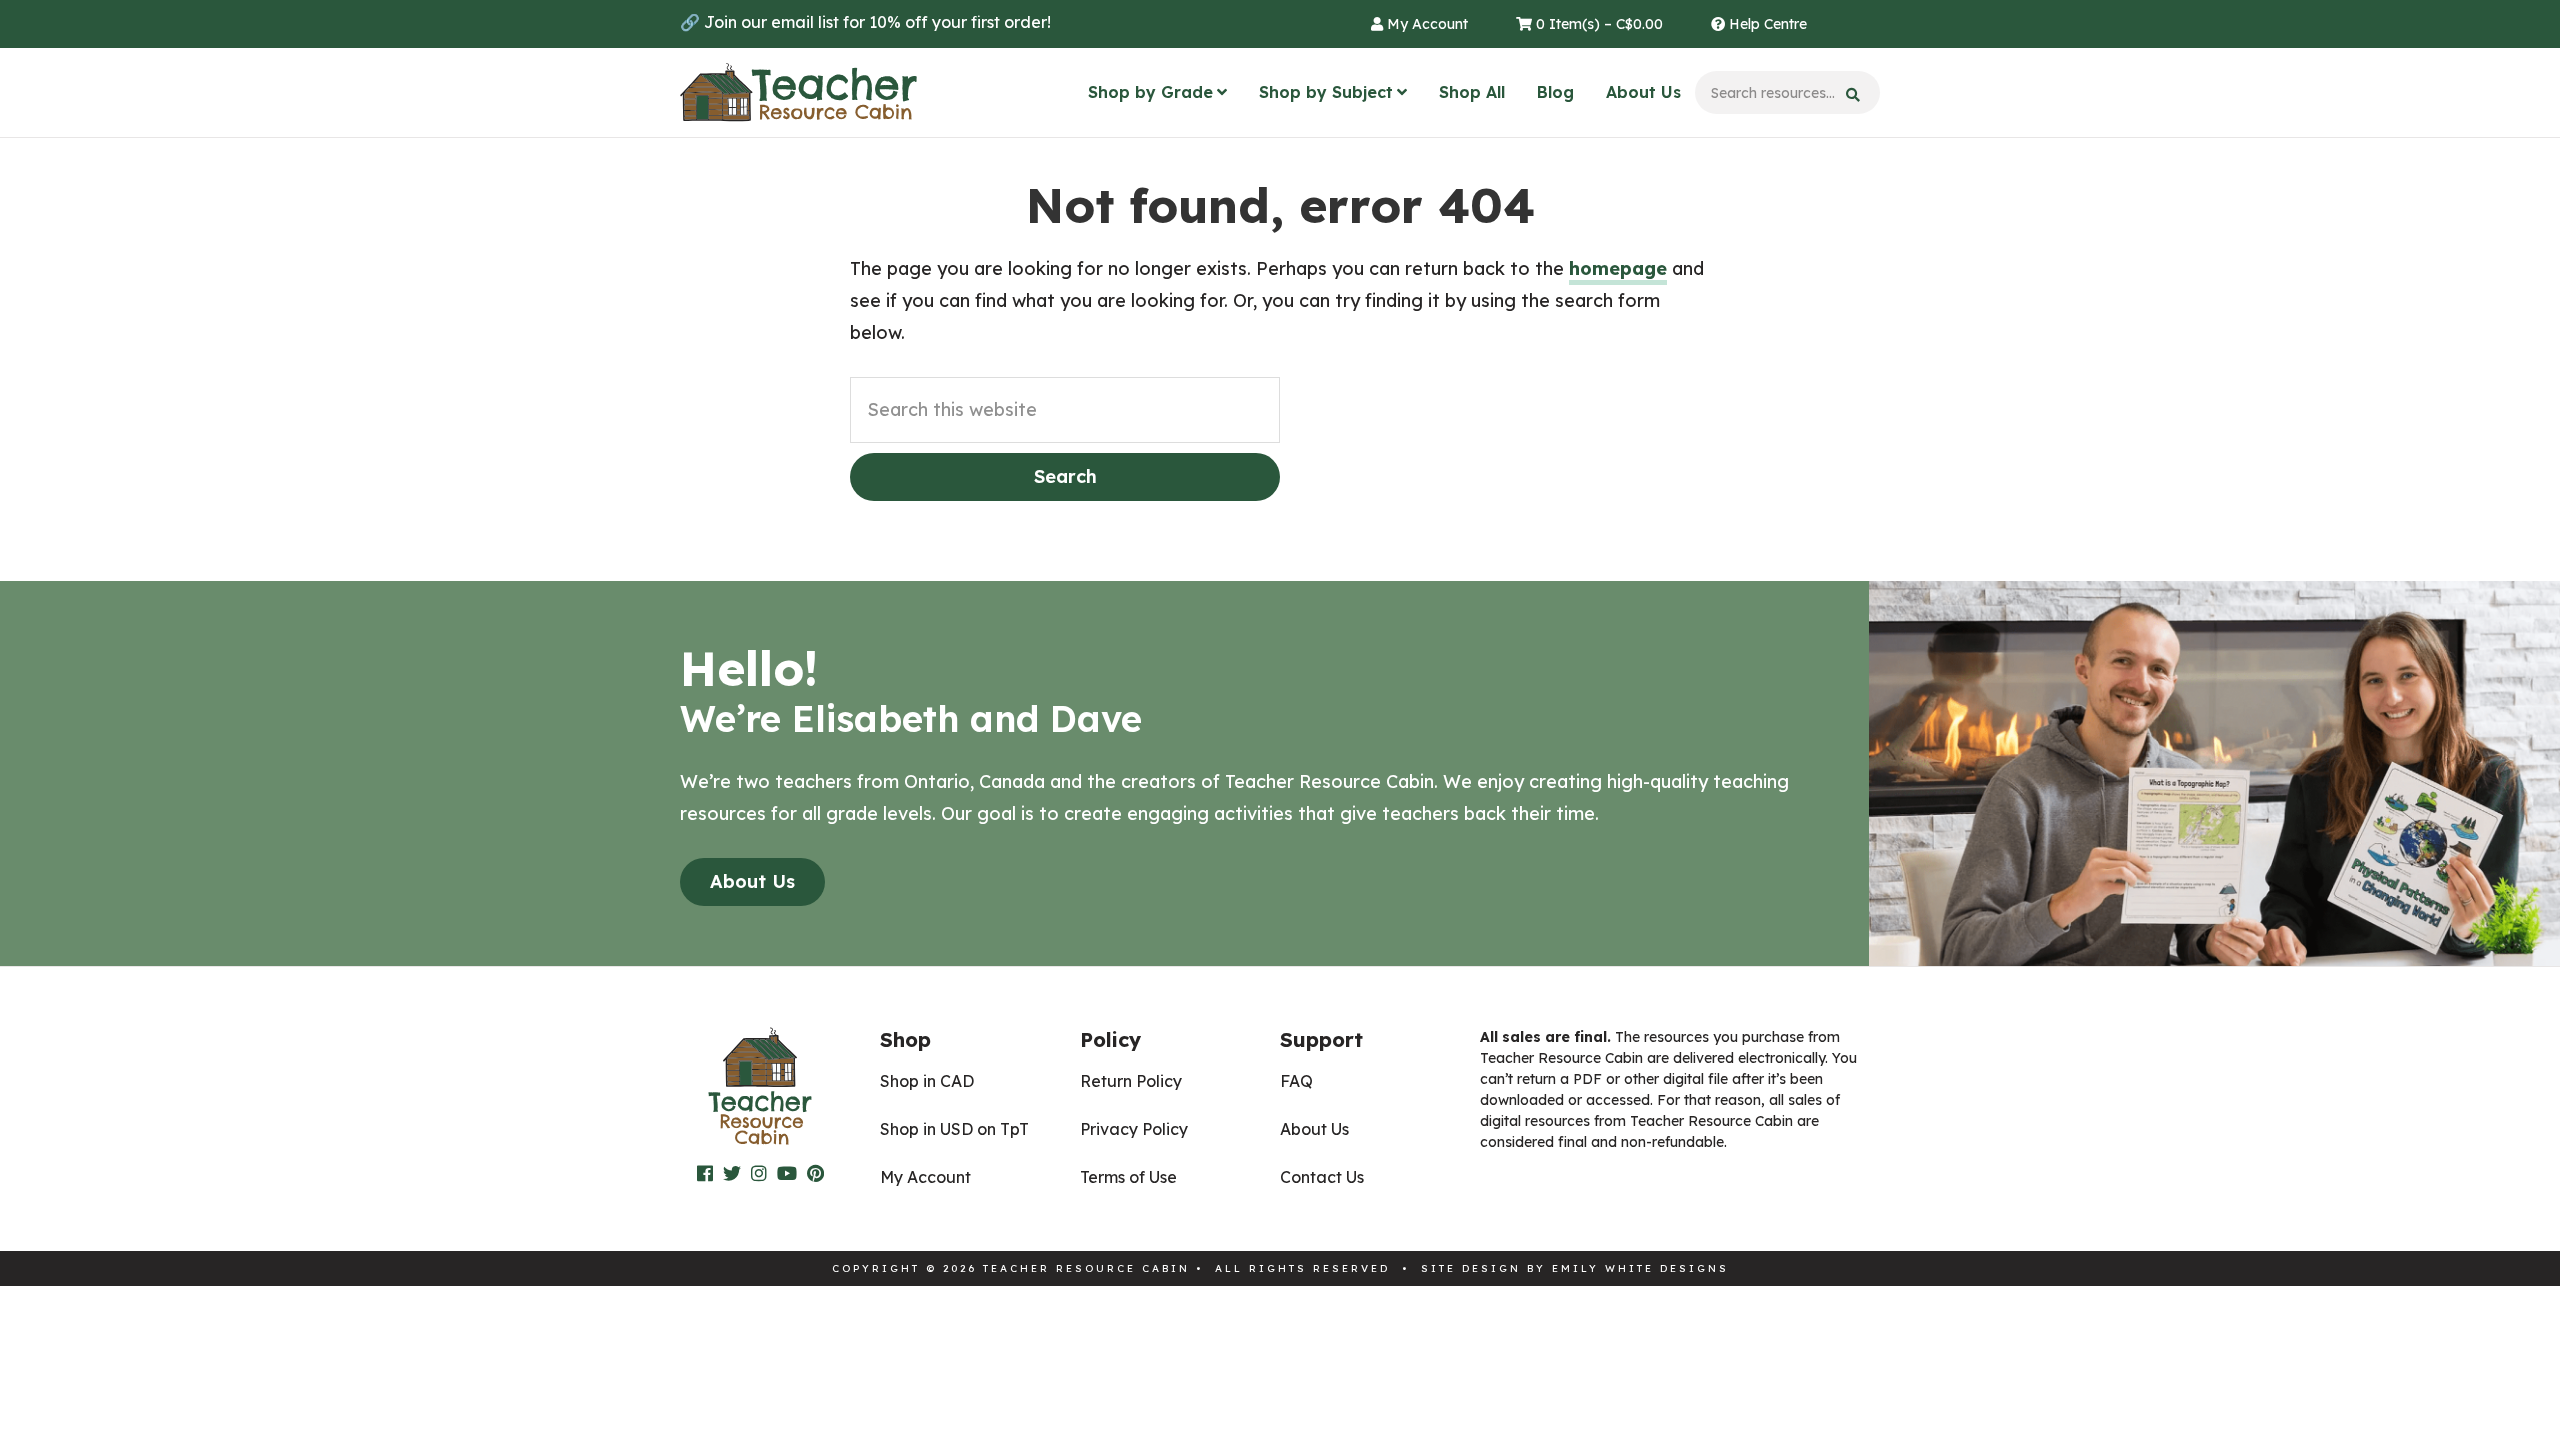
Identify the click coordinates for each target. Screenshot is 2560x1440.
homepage (1618, 268)
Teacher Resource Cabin (798, 93)
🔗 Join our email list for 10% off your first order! (865, 22)
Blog (1555, 92)
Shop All (1472, 92)
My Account (1425, 24)
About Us (1643, 92)
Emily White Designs (1640, 1268)
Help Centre (1766, 24)
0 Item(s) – (1597, 24)
